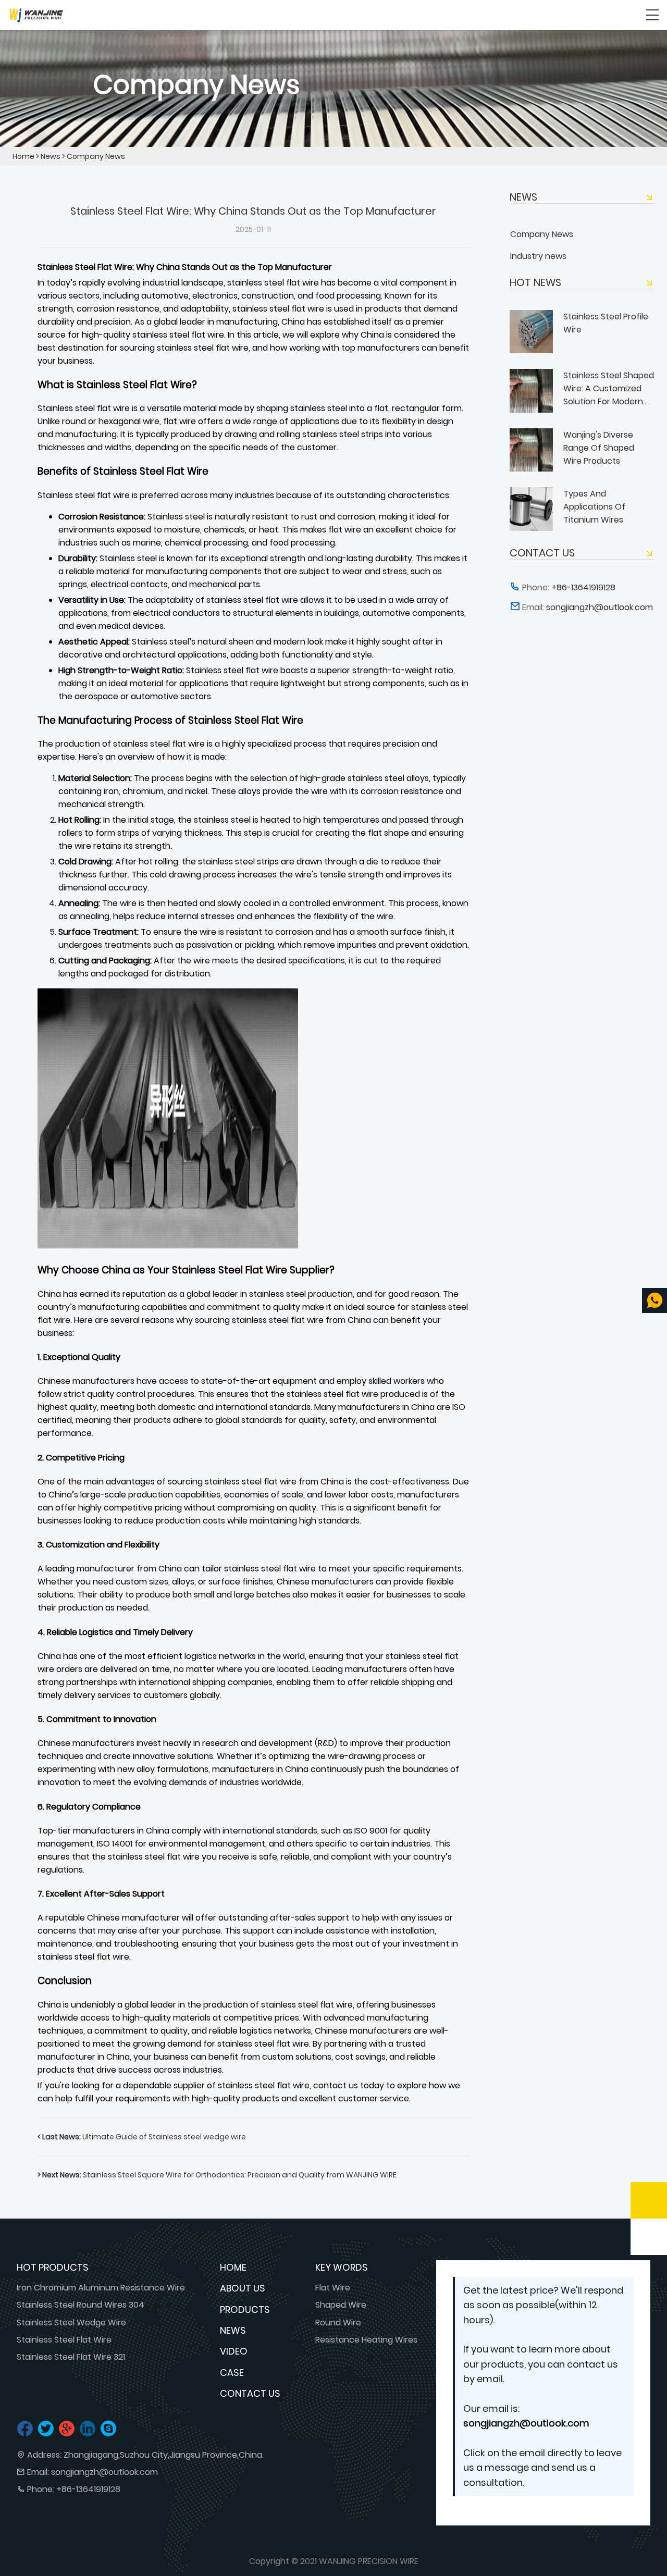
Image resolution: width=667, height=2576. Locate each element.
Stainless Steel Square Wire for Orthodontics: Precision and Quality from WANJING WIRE (217, 2175)
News (51, 156)
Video (234, 2351)
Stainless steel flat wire (84, 408)
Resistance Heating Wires (366, 2340)
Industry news (538, 256)
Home (23, 156)
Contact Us (250, 2393)
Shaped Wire (341, 2305)
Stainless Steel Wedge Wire (71, 2323)
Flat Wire (333, 2288)
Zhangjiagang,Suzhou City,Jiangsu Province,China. (164, 2455)
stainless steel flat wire (159, 744)
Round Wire (338, 2323)
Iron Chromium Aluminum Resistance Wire (101, 2288)
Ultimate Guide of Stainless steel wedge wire (142, 2137)
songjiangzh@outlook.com (104, 2472)
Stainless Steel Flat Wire (64, 2340)
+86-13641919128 (88, 2489)
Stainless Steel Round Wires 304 (81, 2305)
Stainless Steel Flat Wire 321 (71, 2357)
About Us (243, 2288)
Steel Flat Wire (104, 267)
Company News (96, 156)
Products (245, 2309)
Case (232, 2373)
